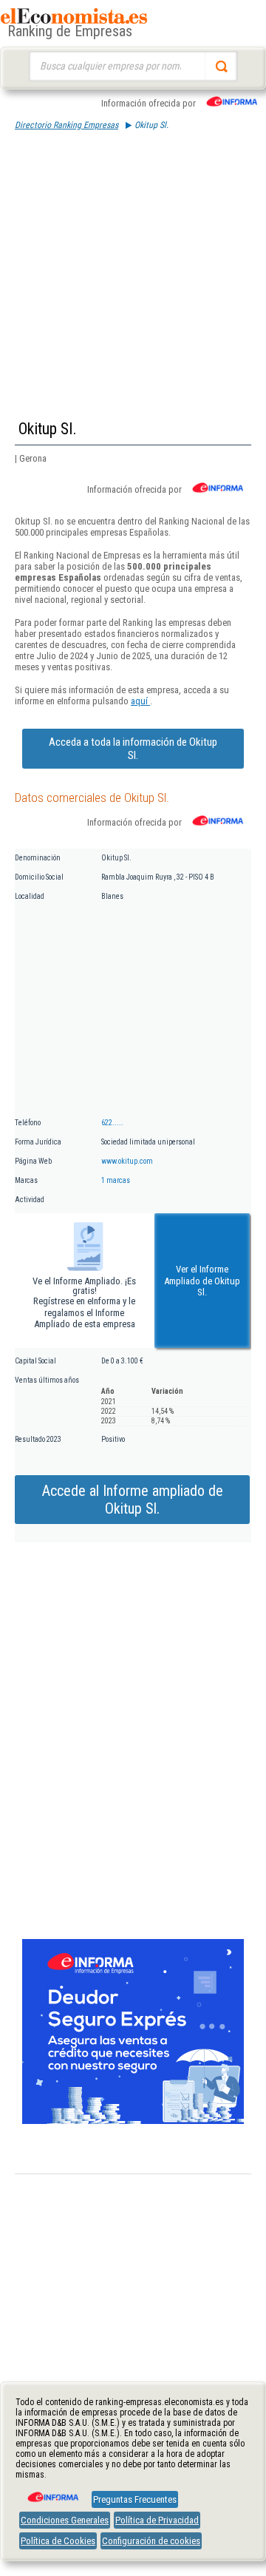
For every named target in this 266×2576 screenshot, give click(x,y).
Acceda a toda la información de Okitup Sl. (133, 749)
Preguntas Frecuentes (135, 2499)
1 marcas (116, 1180)
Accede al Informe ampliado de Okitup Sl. (133, 1500)
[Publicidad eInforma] (133, 2121)
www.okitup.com (127, 1161)
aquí (140, 701)
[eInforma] (52, 2492)
